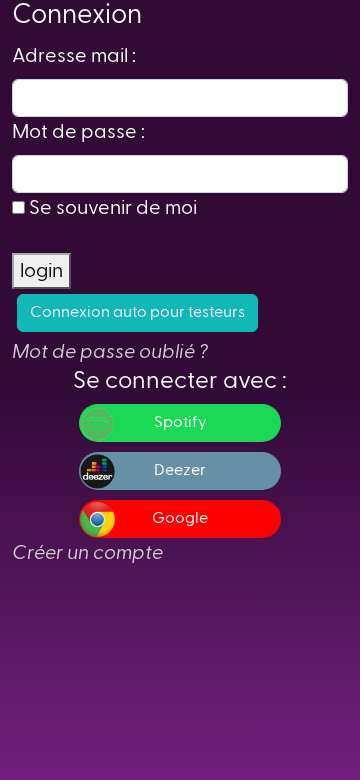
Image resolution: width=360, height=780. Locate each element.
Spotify (180, 423)
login (41, 271)
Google (180, 519)
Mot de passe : (78, 132)
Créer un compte (87, 553)
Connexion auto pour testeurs (137, 313)
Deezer (180, 471)
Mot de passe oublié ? (110, 352)
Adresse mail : (74, 56)
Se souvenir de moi (113, 208)
